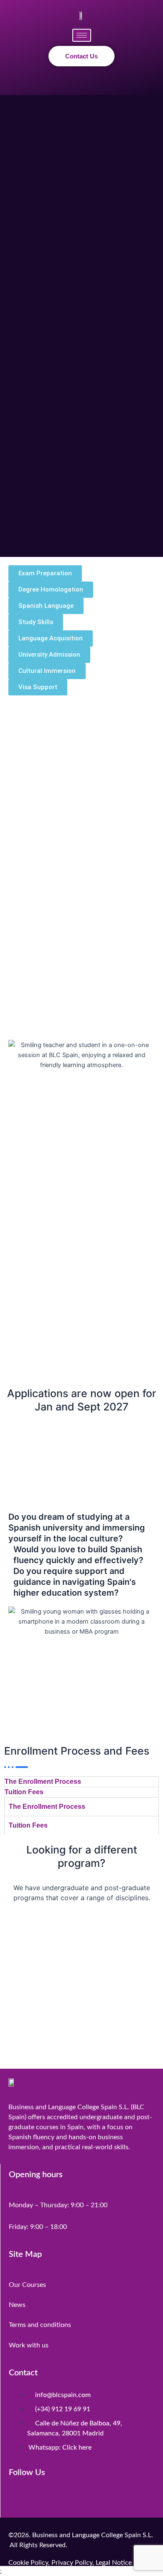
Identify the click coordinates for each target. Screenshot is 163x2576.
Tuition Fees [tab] (24, 1792)
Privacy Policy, (73, 2563)
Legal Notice (114, 2563)
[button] (81, 82)
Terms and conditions (40, 2325)
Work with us (29, 2345)
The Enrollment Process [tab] (43, 1782)
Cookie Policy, (30, 2563)
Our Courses (27, 2285)
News (17, 2305)
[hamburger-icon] (82, 35)
